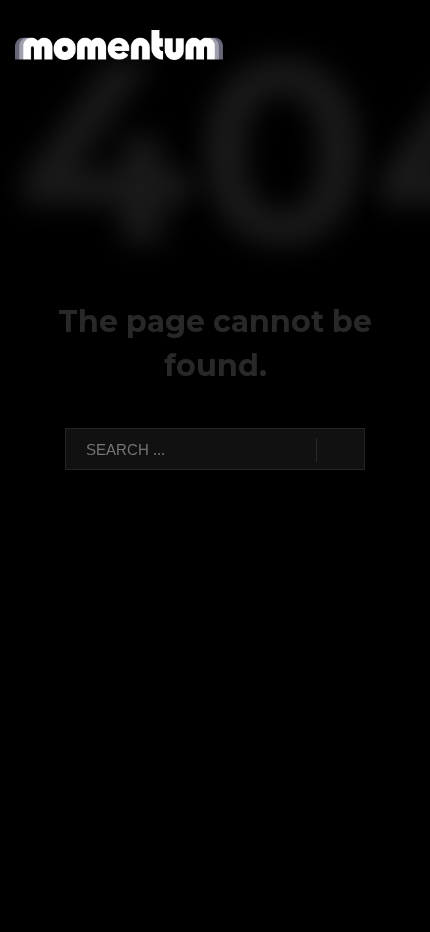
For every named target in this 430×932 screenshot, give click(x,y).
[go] (340, 450)
